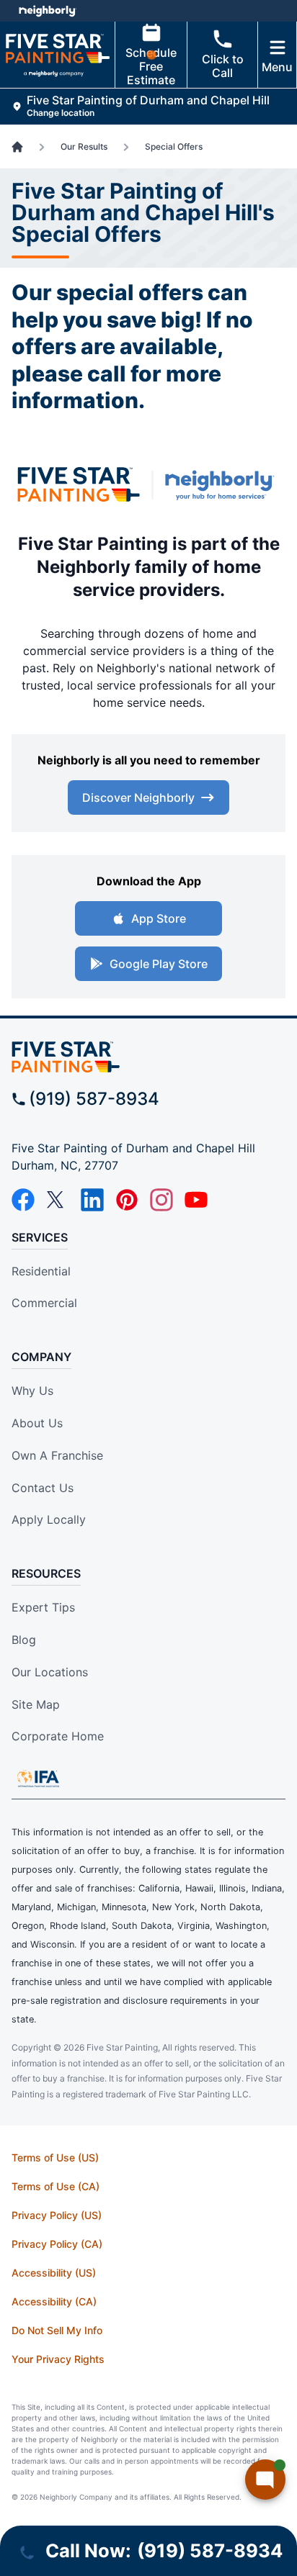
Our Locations (50, 1672)
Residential (41, 1271)
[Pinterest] (127, 1200)
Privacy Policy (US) (57, 2215)
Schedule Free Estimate (151, 66)
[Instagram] (161, 1200)
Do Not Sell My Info (57, 2330)
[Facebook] (23, 1200)
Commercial (44, 1303)
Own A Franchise (57, 1455)
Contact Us (43, 1488)
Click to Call (223, 66)
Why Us (32, 1391)
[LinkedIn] (92, 1200)
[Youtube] (196, 1200)
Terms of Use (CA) (56, 2186)
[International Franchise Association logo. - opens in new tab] (38, 1779)
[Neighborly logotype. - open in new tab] (47, 11)
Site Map (36, 1704)
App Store (159, 918)
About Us (37, 1423)
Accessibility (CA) (54, 2301)
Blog (24, 1640)
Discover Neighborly (138, 797)
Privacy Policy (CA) (57, 2244)
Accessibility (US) (54, 2273)
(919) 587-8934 (94, 1099)
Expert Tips (43, 1607)
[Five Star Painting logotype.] (79, 485)
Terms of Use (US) (55, 2157)
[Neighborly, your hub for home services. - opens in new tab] (223, 485)
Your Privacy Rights (58, 2359)
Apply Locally (49, 1519)
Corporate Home (58, 1736)
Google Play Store (159, 964)
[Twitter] (58, 1200)
